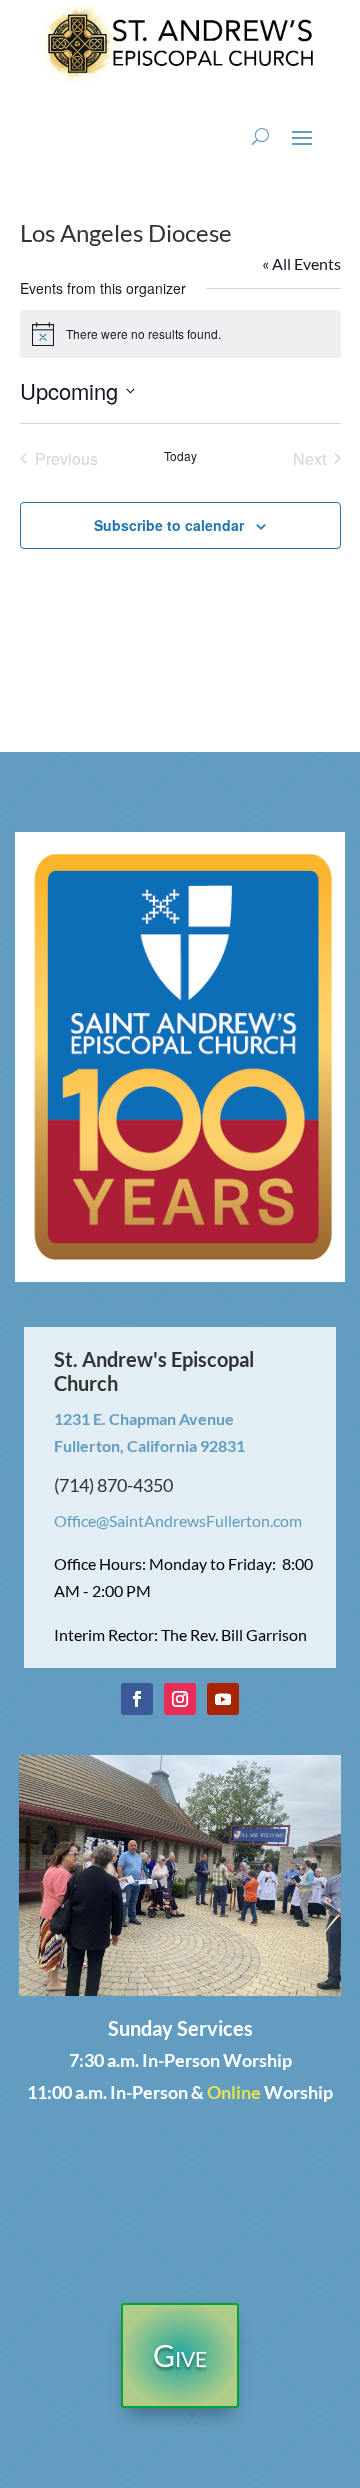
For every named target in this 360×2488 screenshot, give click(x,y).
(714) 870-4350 (113, 1485)
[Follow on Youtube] (223, 1699)
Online (234, 2092)
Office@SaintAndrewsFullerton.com (178, 1520)
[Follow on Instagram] (180, 1699)
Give (180, 2355)
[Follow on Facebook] (137, 1699)
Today (180, 456)
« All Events (301, 263)
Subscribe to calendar (169, 525)
